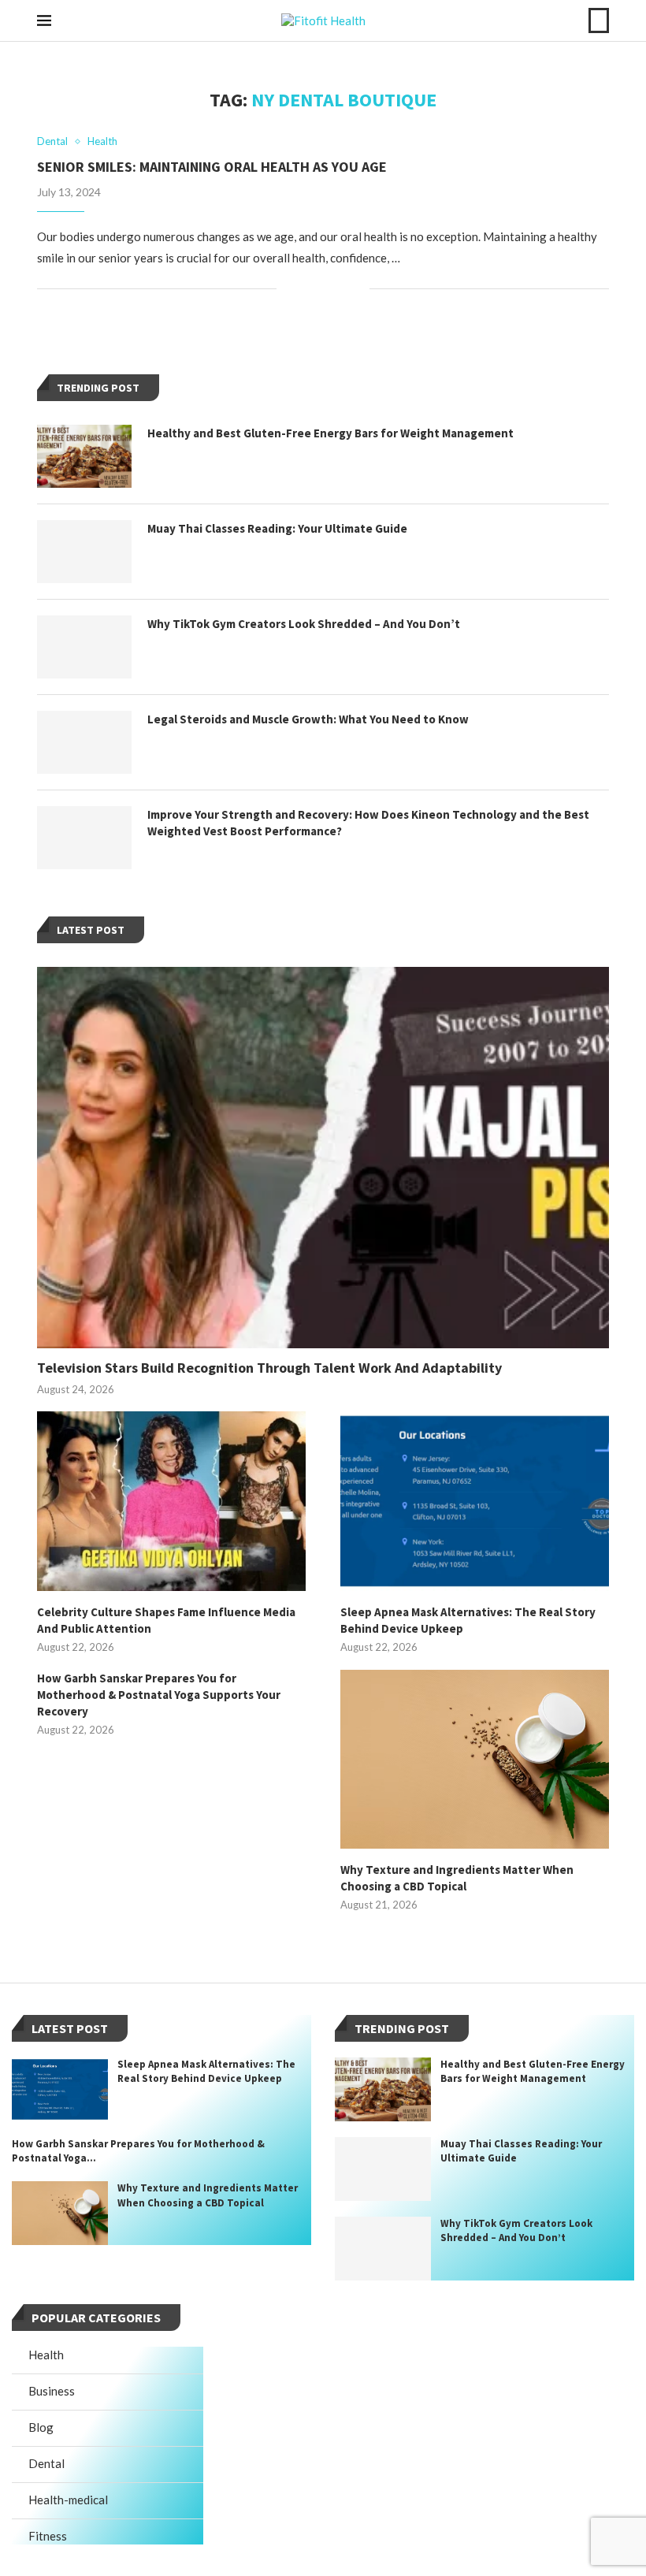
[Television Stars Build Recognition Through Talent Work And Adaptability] (323, 1158)
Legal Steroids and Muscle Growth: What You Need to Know (308, 719)
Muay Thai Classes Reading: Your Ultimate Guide (277, 528)
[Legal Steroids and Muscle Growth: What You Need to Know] (84, 742)
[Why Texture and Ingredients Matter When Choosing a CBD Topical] (475, 1759)
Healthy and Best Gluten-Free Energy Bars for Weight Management (330, 433)
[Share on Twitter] (324, 289)
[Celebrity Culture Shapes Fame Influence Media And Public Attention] (171, 1501)
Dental (46, 2463)
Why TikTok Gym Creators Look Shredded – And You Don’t (304, 624)
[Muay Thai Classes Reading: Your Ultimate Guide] (84, 552)
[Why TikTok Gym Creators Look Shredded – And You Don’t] (84, 647)
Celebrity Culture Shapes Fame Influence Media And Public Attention (166, 1620)
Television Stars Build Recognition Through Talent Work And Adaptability (269, 1368)
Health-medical (68, 2500)
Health (46, 2355)
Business (52, 2391)
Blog (41, 2427)
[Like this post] (289, 289)
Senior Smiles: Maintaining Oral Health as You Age (212, 167)
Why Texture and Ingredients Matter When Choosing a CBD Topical (457, 1878)
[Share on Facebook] (308, 289)
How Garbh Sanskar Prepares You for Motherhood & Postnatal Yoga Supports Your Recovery (159, 1695)
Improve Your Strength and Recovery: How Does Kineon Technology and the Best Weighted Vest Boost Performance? (368, 823)
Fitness (48, 2536)
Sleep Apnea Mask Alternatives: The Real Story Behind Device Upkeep (468, 1620)
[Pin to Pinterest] (341, 289)
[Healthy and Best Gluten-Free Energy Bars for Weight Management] (84, 456)
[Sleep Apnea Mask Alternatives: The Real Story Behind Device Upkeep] (475, 1501)
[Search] (599, 20)
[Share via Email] (357, 289)
